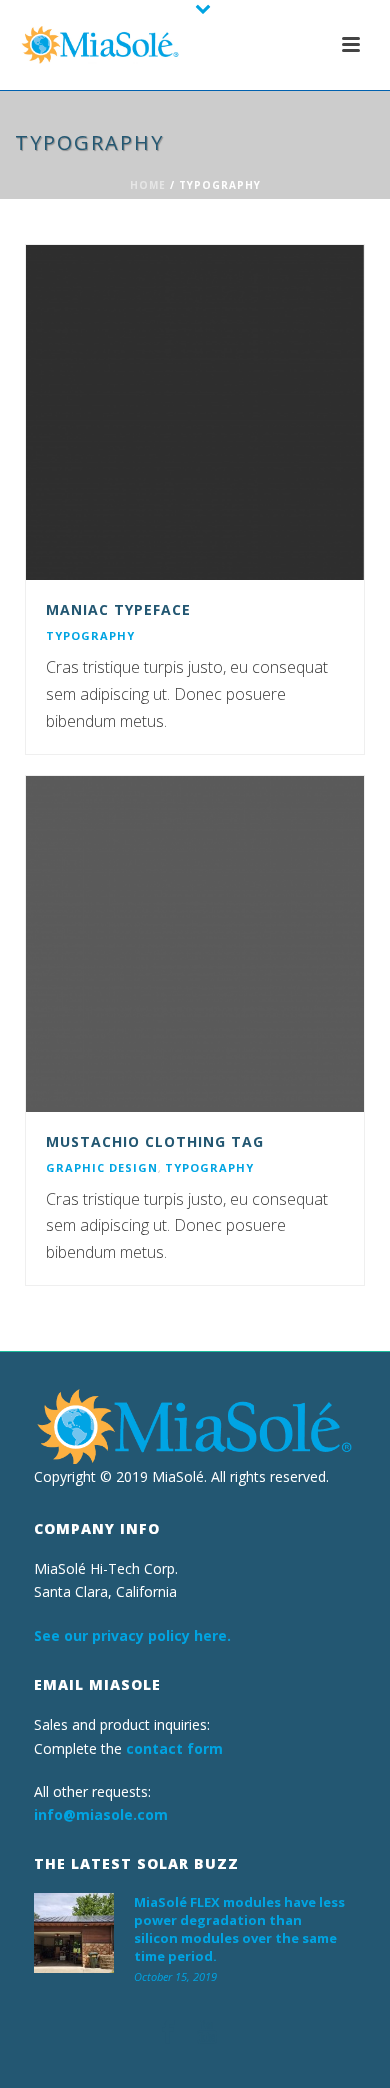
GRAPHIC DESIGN (102, 1167)
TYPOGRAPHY (90, 635)
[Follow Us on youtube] (207, 2033)
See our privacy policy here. (132, 1635)
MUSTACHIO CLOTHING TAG (155, 1141)
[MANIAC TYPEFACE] (236, 413)
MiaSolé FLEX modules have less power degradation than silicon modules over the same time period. (239, 1929)
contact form (174, 1748)
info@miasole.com (101, 1814)
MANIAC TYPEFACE (118, 609)
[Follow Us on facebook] (168, 2033)
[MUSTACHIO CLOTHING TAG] (236, 944)
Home (148, 185)
